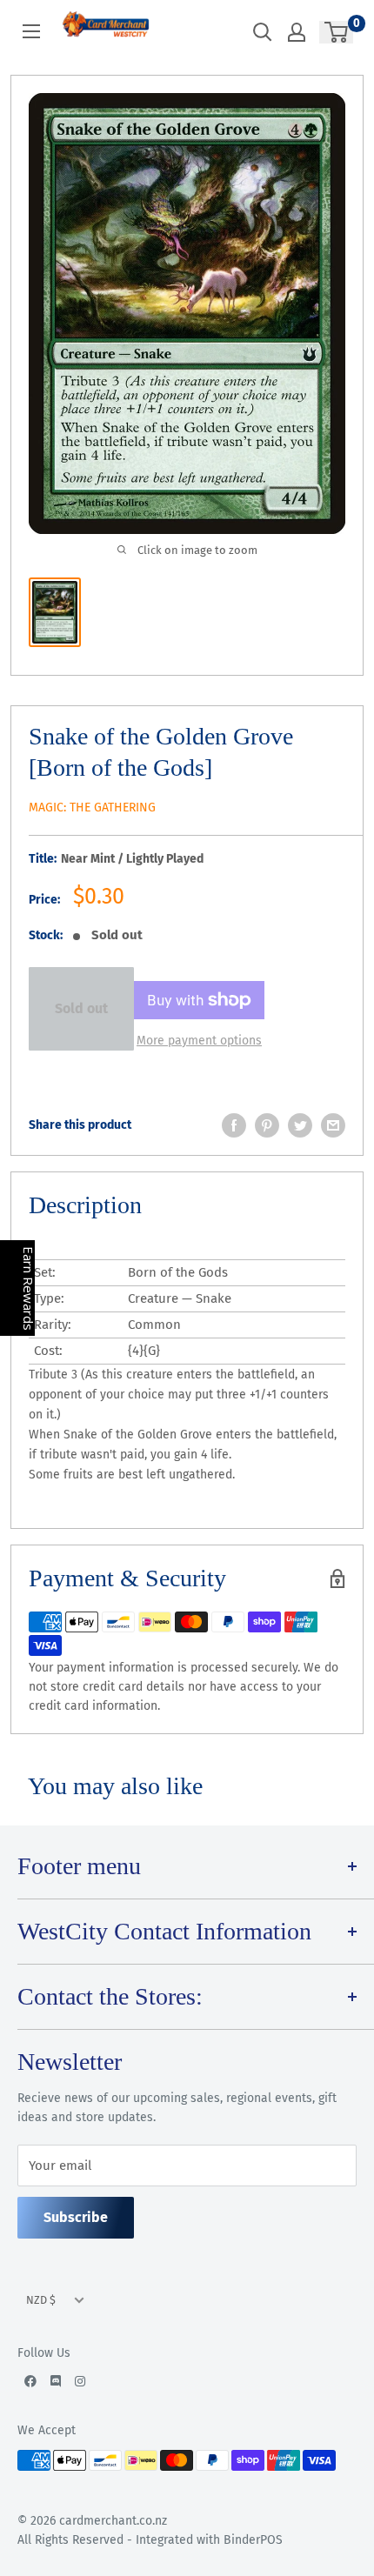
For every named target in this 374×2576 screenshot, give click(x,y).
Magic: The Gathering (92, 808)
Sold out (81, 1008)
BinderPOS (253, 2540)
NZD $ (41, 2300)
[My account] (297, 32)
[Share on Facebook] (234, 1125)
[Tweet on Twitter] (300, 1125)
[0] (337, 32)
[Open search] (263, 32)
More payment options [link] (199, 1041)
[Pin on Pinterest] (267, 1125)
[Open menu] (31, 31)
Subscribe (76, 2217)
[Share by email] (333, 1125)
